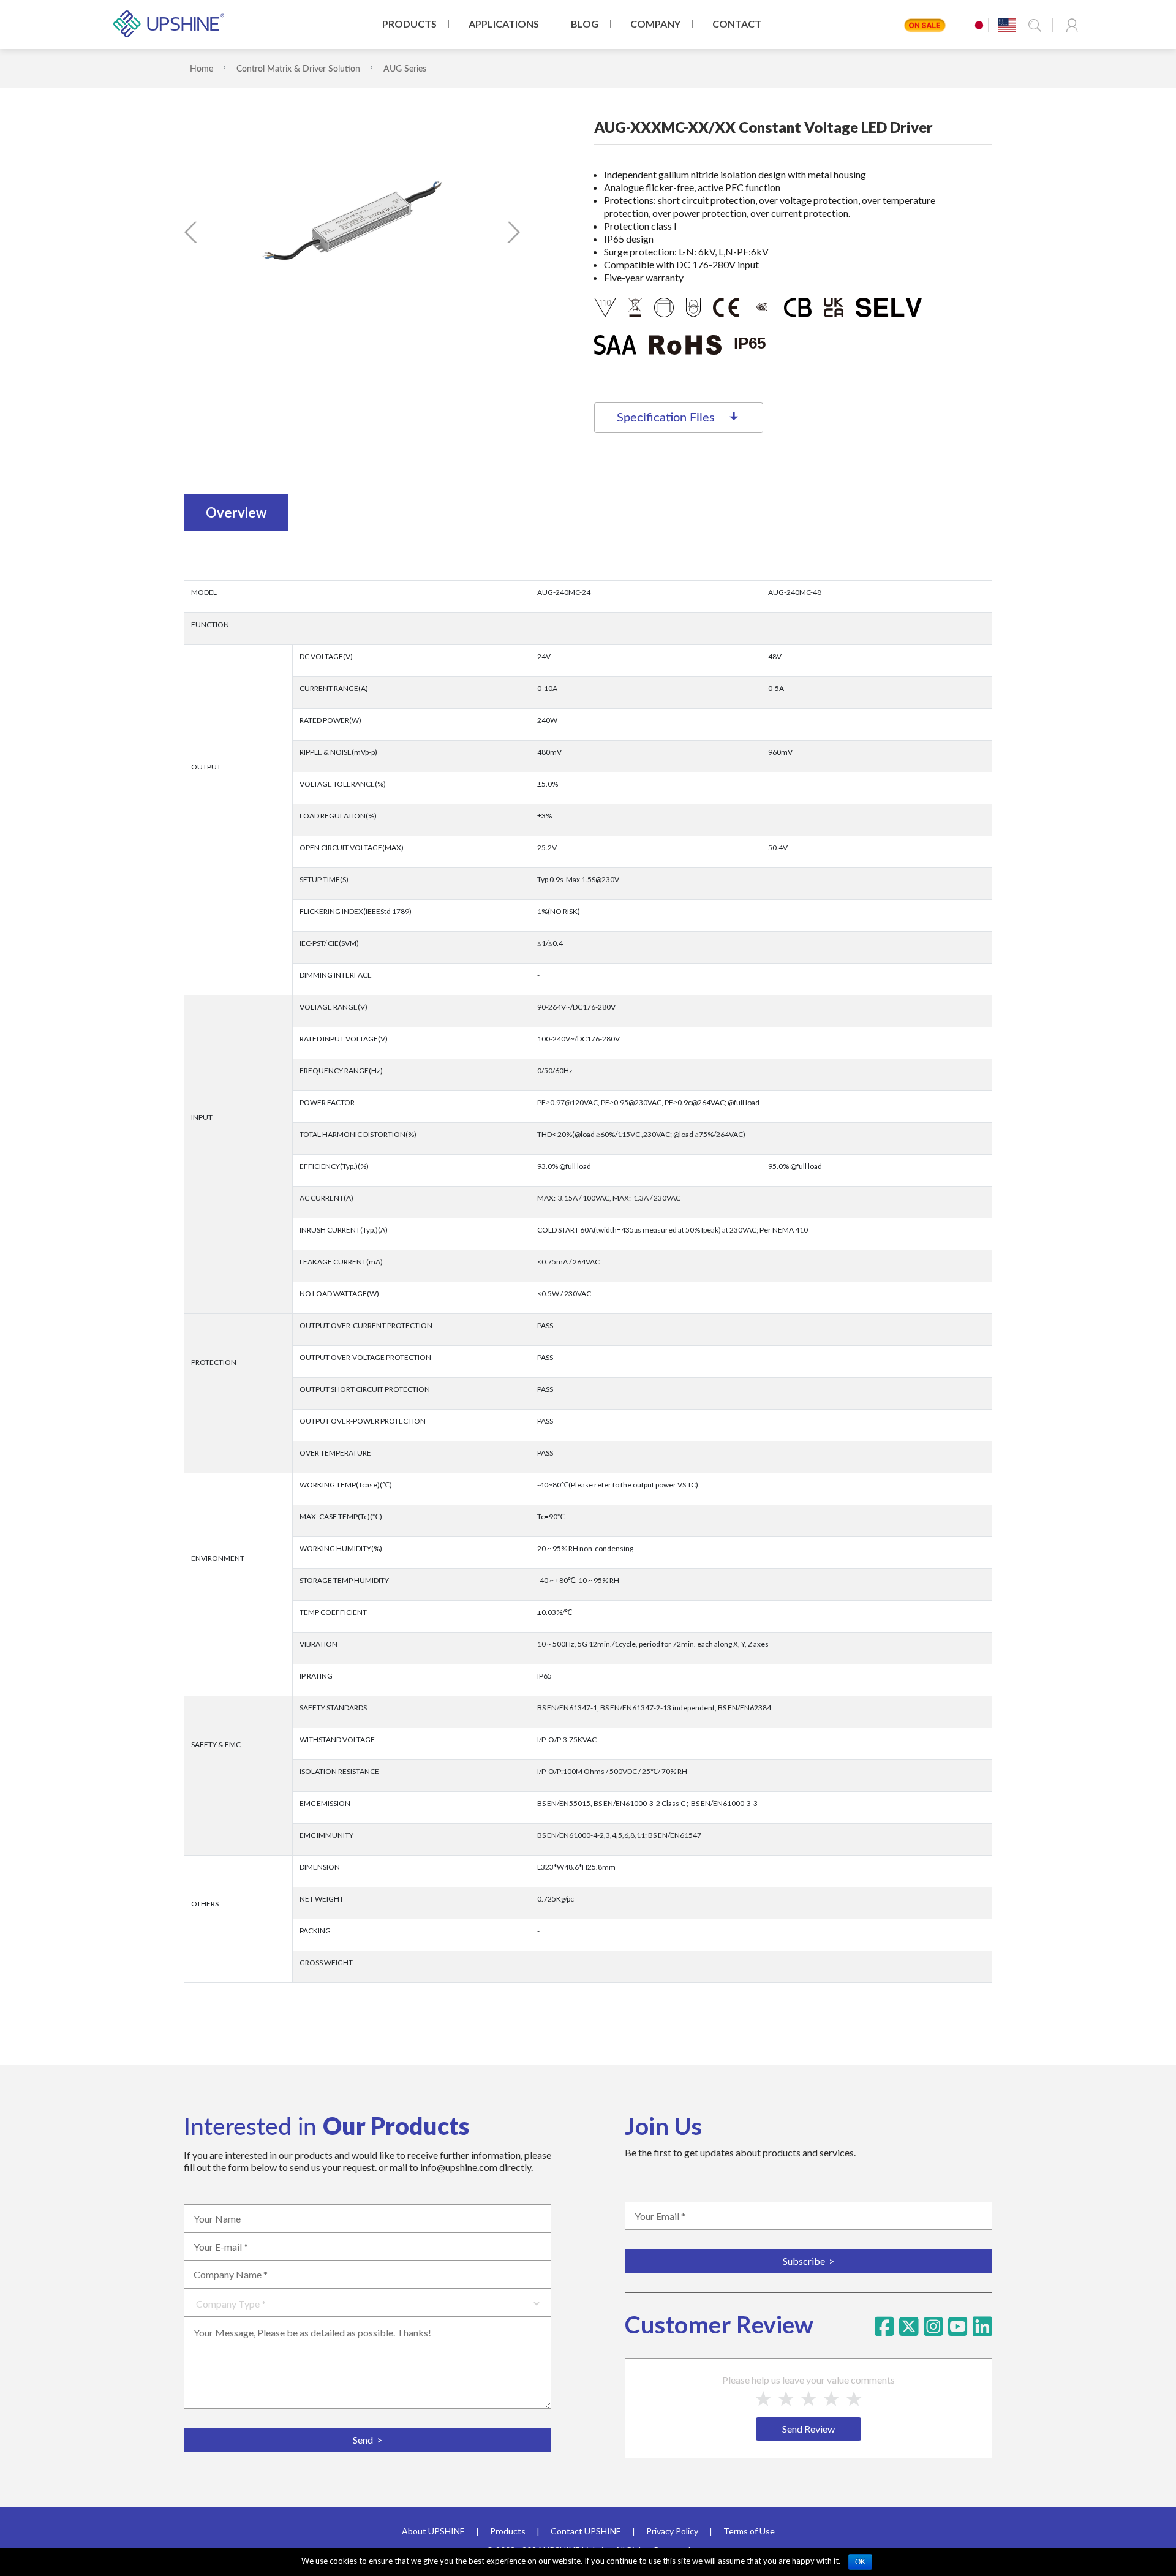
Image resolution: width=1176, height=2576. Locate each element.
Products (409, 24)
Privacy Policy (672, 2531)
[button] (191, 232)
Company (655, 24)
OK (860, 2562)
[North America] (1007, 25)
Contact (737, 24)
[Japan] (979, 25)
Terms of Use (749, 2531)
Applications (504, 24)
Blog (585, 24)
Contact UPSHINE (586, 2531)
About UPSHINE (433, 2531)
